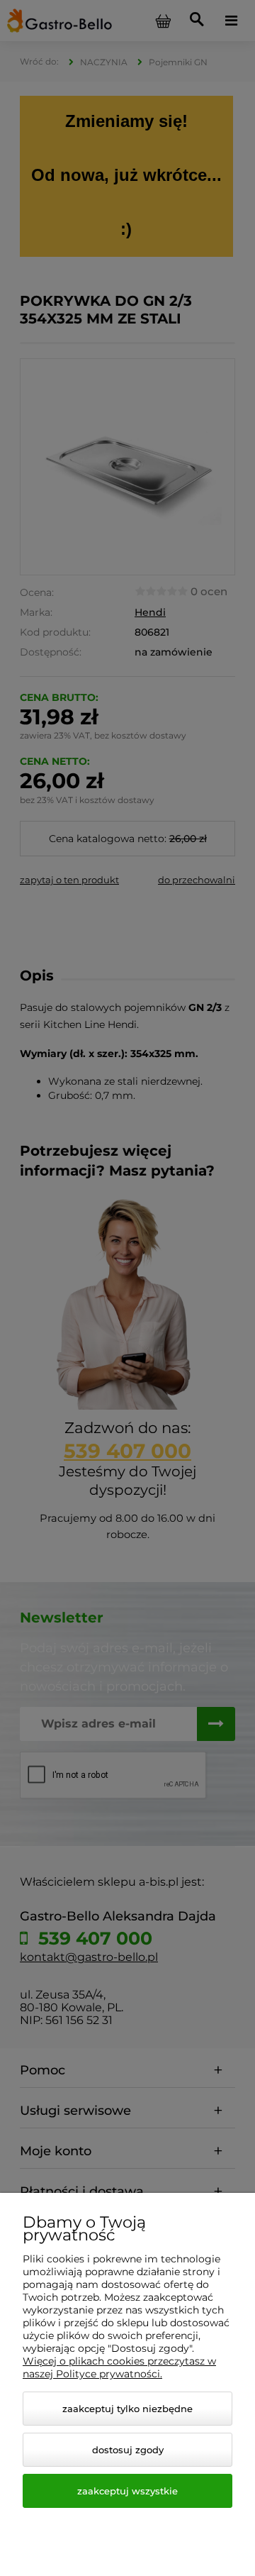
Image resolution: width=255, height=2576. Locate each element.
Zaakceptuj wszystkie (127, 2491)
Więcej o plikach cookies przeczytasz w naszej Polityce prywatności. (119, 2367)
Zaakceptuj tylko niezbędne (127, 2409)
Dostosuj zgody (128, 2450)
